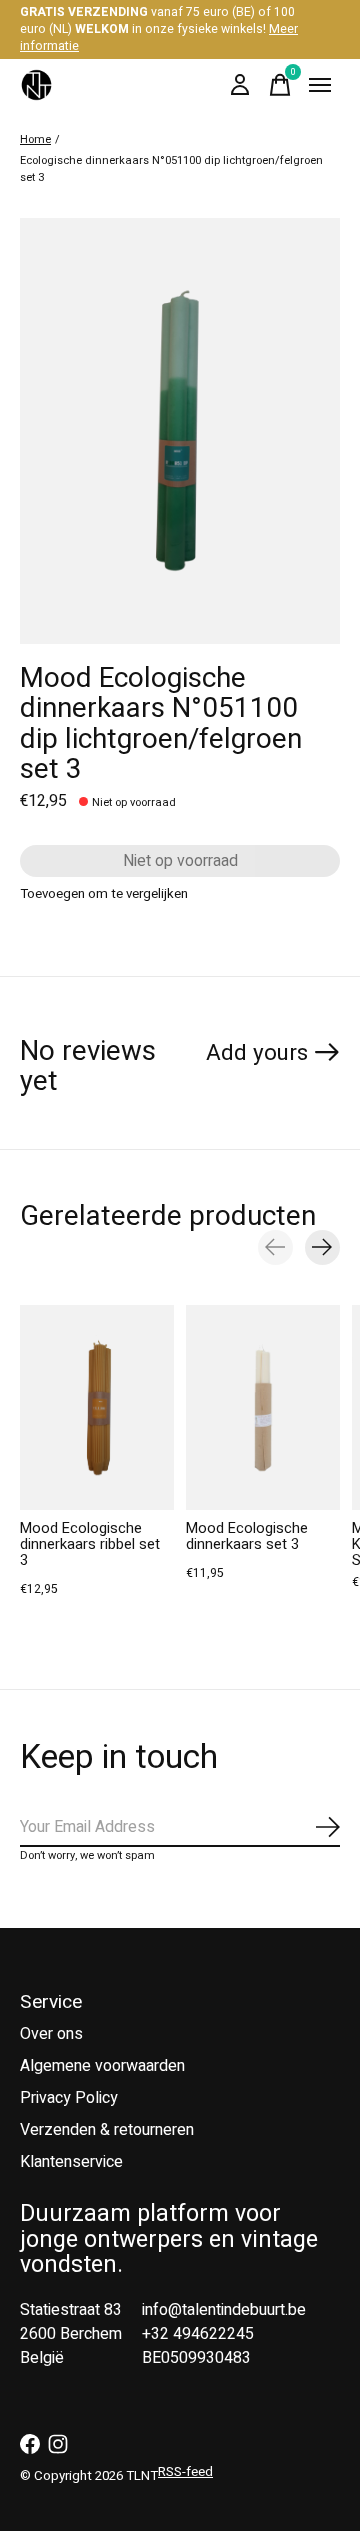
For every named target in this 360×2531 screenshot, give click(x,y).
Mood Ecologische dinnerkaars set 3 (247, 1536)
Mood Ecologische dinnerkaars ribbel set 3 (90, 1544)
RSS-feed (185, 2472)
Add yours (257, 1053)
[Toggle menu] (320, 85)
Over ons (51, 2034)
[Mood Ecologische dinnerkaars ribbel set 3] (97, 1407)
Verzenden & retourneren (107, 2130)
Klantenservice (71, 2162)
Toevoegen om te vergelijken (104, 894)
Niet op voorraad (180, 861)
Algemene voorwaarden (102, 2066)
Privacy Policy (69, 2098)
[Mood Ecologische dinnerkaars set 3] (263, 1407)
